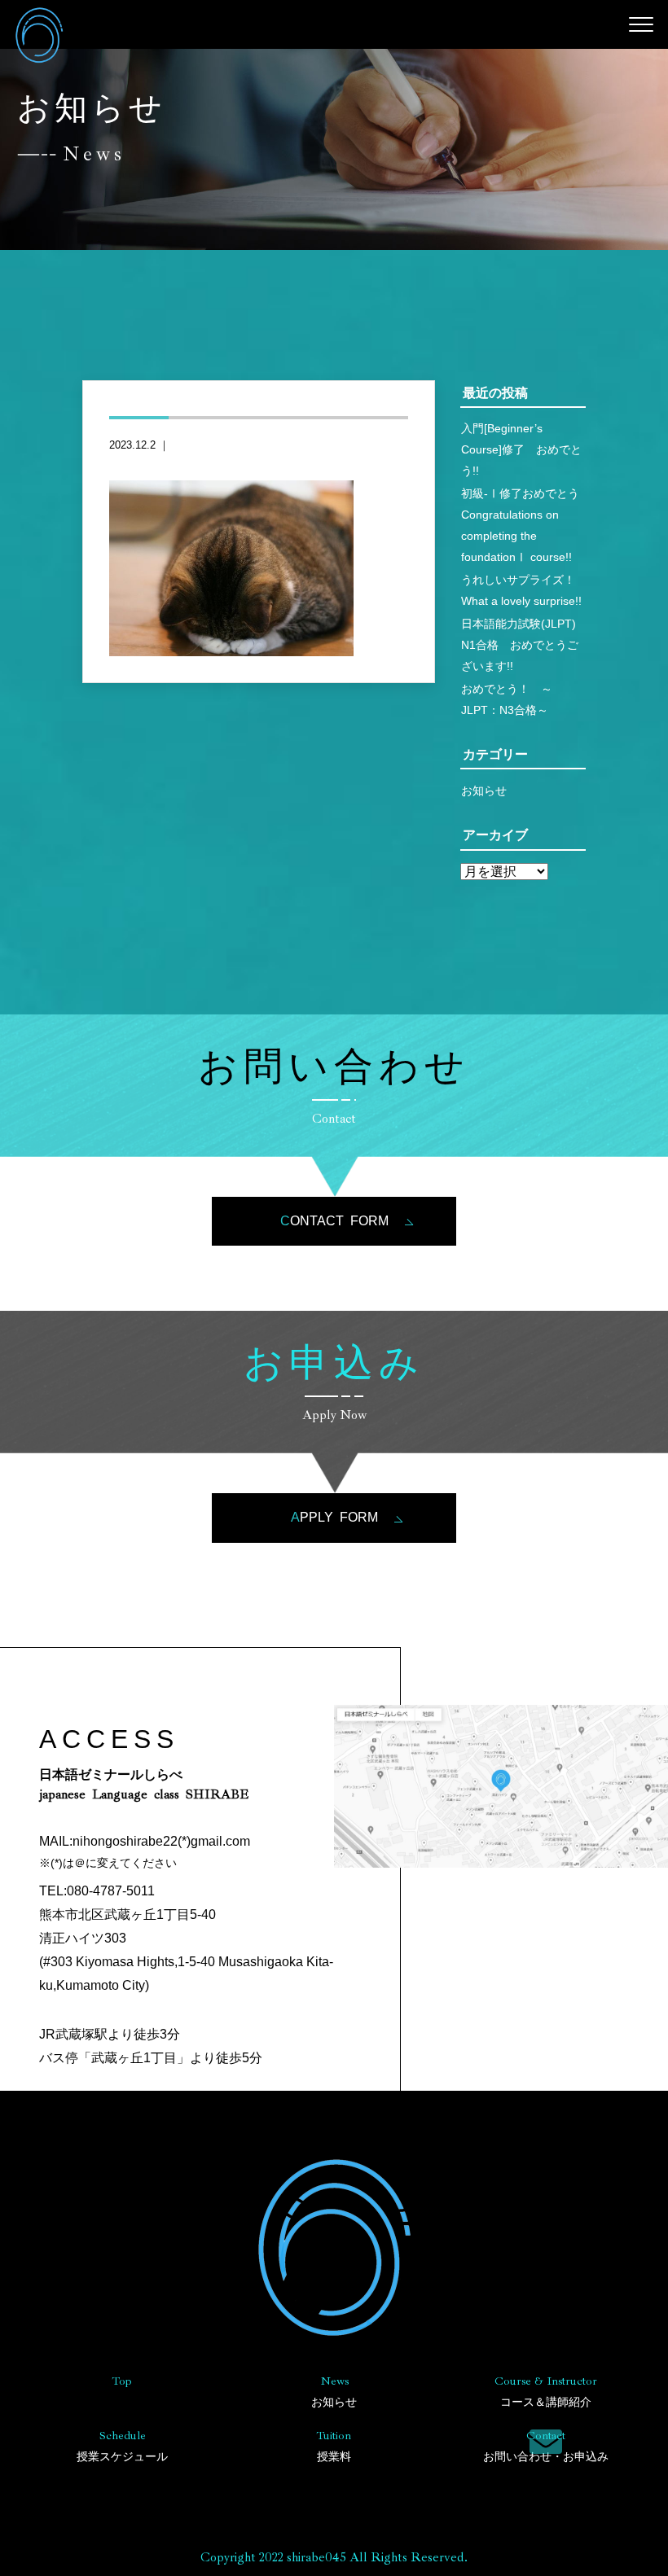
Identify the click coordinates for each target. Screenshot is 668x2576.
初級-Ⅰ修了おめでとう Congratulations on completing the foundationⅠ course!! (523, 525)
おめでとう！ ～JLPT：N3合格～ (507, 699)
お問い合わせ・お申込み (546, 2445)
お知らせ (484, 791)
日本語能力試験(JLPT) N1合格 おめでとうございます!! (523, 645)
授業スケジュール (122, 2445)
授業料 (334, 2445)
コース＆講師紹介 (546, 2391)
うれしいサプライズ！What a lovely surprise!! (521, 590)
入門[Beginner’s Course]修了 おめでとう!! (521, 449)
